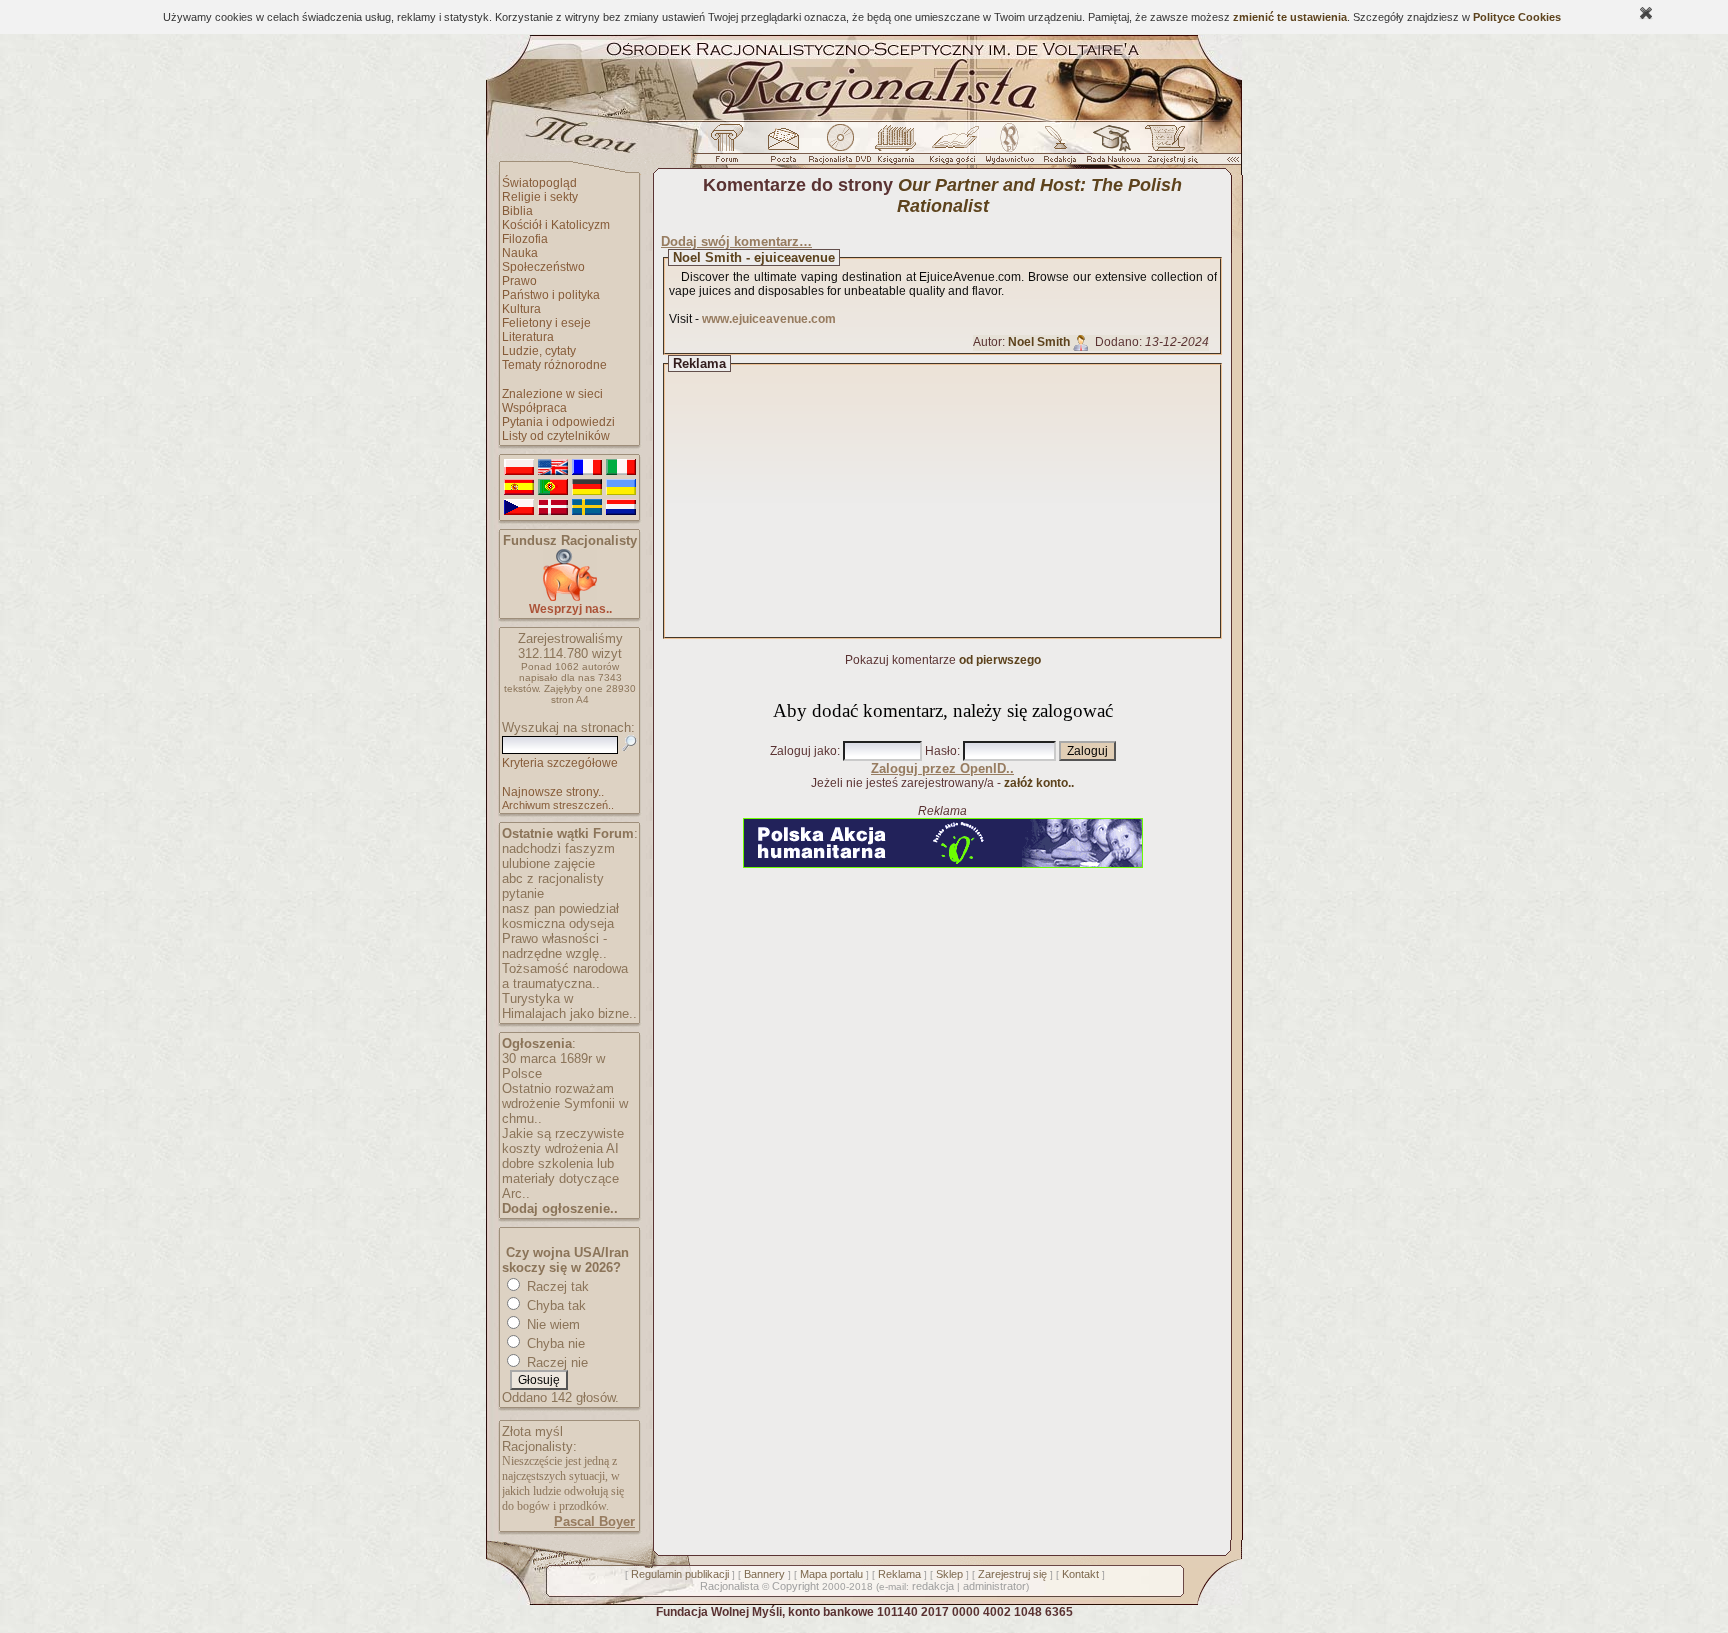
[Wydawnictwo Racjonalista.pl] (1009, 149)
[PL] (519, 468)
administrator (994, 1586)
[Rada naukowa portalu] (1110, 149)
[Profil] (1081, 342)
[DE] (587, 488)
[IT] (621, 468)
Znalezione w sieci (552, 394)
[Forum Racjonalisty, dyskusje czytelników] (731, 149)
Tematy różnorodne (554, 365)
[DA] (553, 508)
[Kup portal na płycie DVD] (840, 149)
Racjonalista (729, 1586)
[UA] (621, 488)
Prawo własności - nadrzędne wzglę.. (554, 946)
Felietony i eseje (546, 323)
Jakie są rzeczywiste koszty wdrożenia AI (563, 1141)
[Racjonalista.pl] (864, 118)
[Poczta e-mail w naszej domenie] (782, 149)
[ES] (519, 488)
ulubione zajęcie (548, 863)
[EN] (553, 468)
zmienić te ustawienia (1290, 17)
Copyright (795, 1586)
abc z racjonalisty (553, 878)
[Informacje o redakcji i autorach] (1058, 149)
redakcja (933, 1586)
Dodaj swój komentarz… (736, 241)
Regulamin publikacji (680, 1574)
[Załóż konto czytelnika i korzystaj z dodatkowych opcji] (1167, 149)
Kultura (521, 309)
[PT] (553, 488)
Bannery (764, 1574)
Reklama (899, 1574)
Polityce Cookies (1517, 17)
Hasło (941, 751)
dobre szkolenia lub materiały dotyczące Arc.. (560, 1178)
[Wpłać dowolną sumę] (570, 597)
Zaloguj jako (803, 751)
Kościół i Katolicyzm (556, 225)
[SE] (587, 508)
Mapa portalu (831, 1574)
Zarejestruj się (1012, 1574)
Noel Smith (1039, 342)
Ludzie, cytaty (539, 351)
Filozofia (525, 239)
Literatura (528, 337)
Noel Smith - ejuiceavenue (754, 257)
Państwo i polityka (551, 295)
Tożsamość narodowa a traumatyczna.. (565, 976)
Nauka (520, 253)
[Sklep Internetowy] (897, 149)
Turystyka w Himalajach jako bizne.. (569, 1006)
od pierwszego (1000, 660)
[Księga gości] (956, 149)
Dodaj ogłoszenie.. (560, 1208)
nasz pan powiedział (560, 908)
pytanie (523, 893)
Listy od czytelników (556, 436)
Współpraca (534, 408)
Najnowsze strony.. (553, 792)
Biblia (517, 211)
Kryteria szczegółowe (560, 763)
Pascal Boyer (594, 1521)
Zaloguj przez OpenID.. (942, 768)
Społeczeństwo (543, 267)
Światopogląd (539, 183)
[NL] (621, 508)
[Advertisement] (961, 501)
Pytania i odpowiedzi (558, 422)
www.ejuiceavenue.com (769, 319)
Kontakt (1080, 1574)
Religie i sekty (540, 197)
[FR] (587, 468)
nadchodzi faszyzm (558, 848)
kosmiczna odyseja (558, 923)
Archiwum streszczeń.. (558, 805)
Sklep (949, 1574)
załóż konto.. (1039, 783)
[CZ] (519, 508)
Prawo (519, 281)
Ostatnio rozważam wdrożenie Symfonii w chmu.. (565, 1103)
